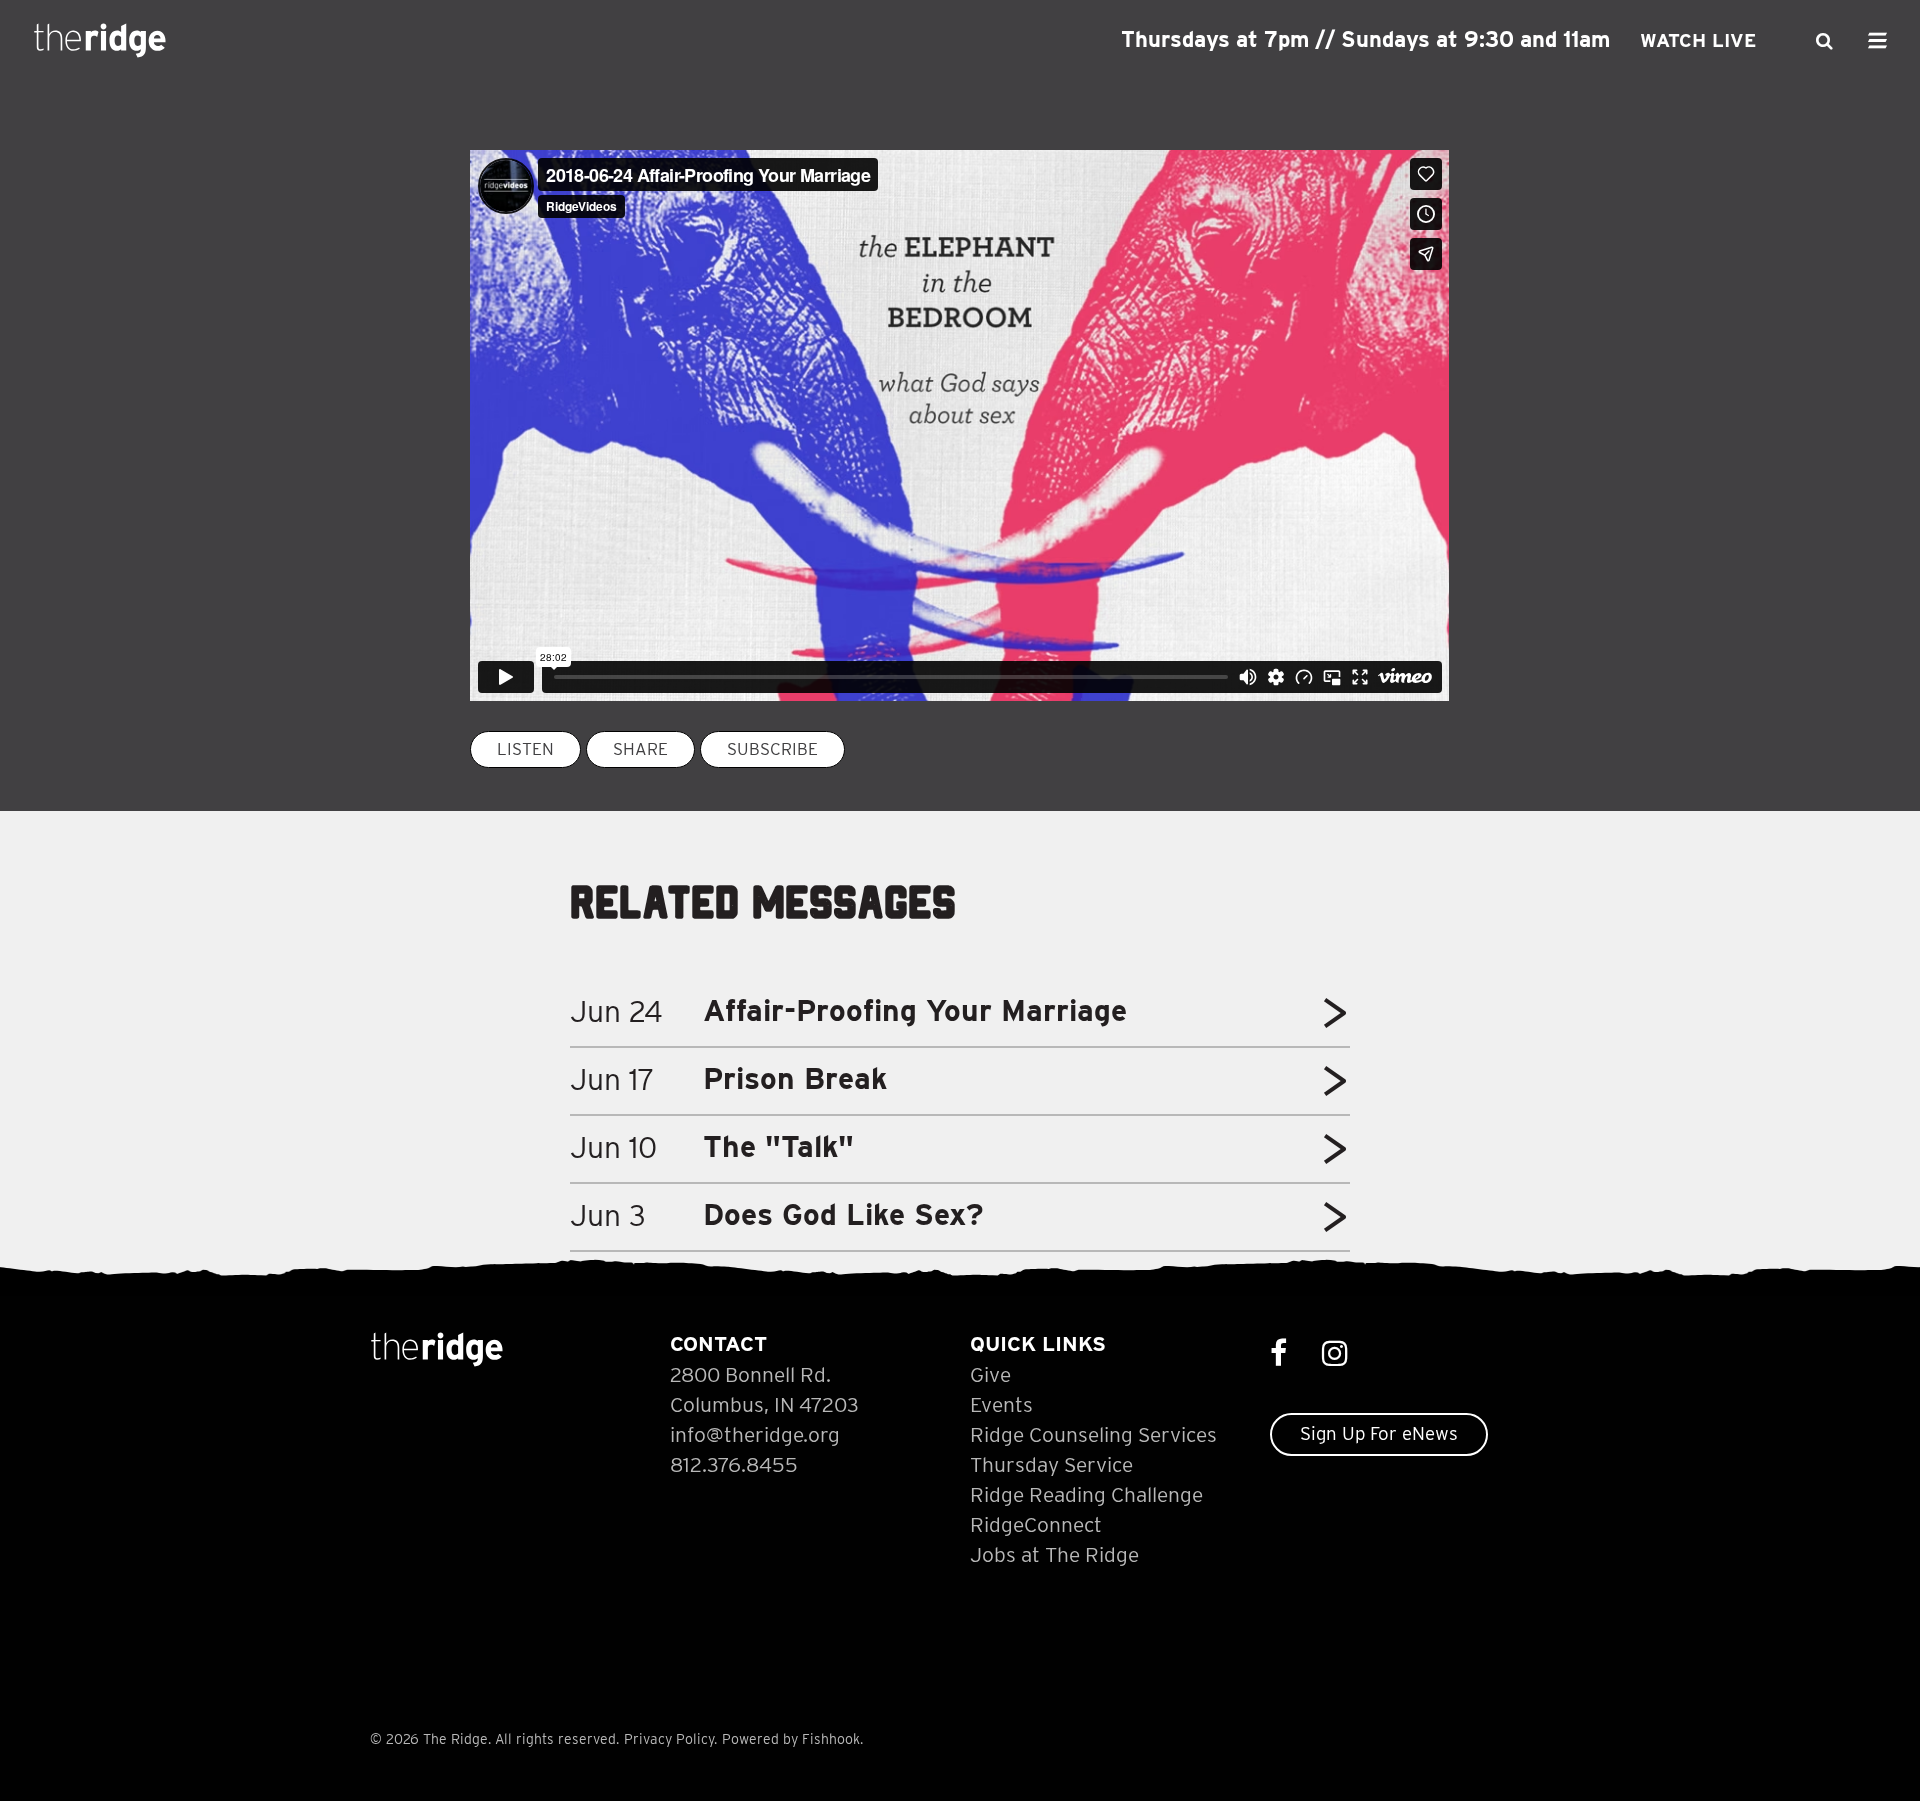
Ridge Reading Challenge (1086, 1494)
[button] (1335, 1020)
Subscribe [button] (772, 749)
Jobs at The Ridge (1054, 1554)
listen (525, 749)
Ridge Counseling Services (1093, 1434)
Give (990, 1374)
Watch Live (1698, 40)
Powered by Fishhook (791, 1739)
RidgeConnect (1036, 1524)
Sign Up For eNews (1379, 1433)
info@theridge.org (755, 1434)
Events (1001, 1404)
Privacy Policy (669, 1739)
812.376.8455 (734, 1464)
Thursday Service (1051, 1464)
